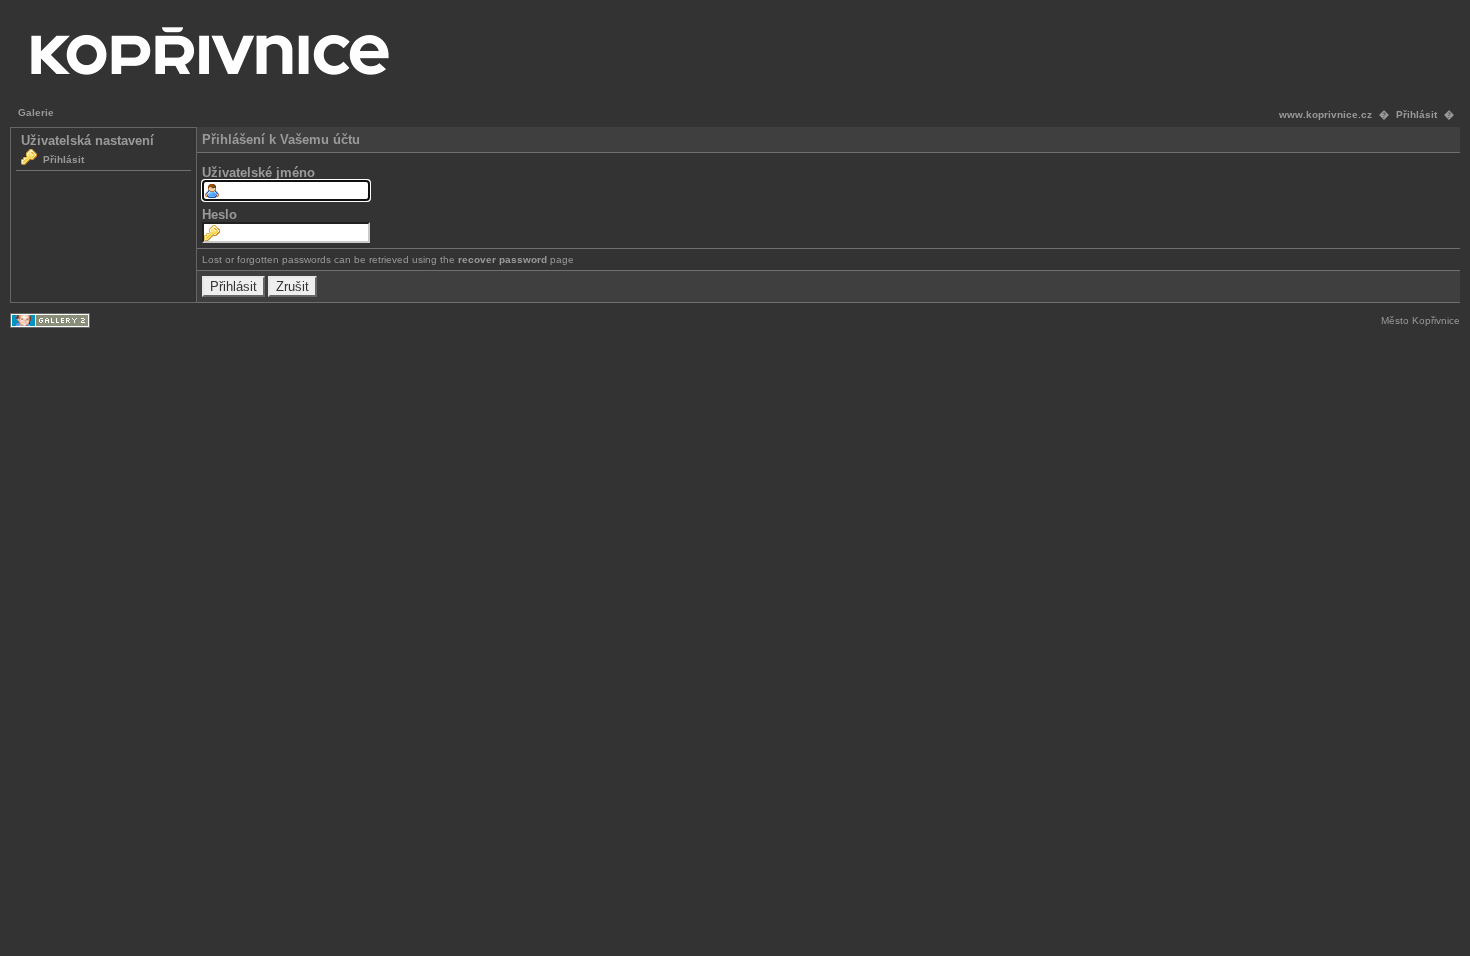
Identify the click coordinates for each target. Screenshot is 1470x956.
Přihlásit (1416, 114)
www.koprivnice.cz (1325, 114)
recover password (502, 259)
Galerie (36, 112)
